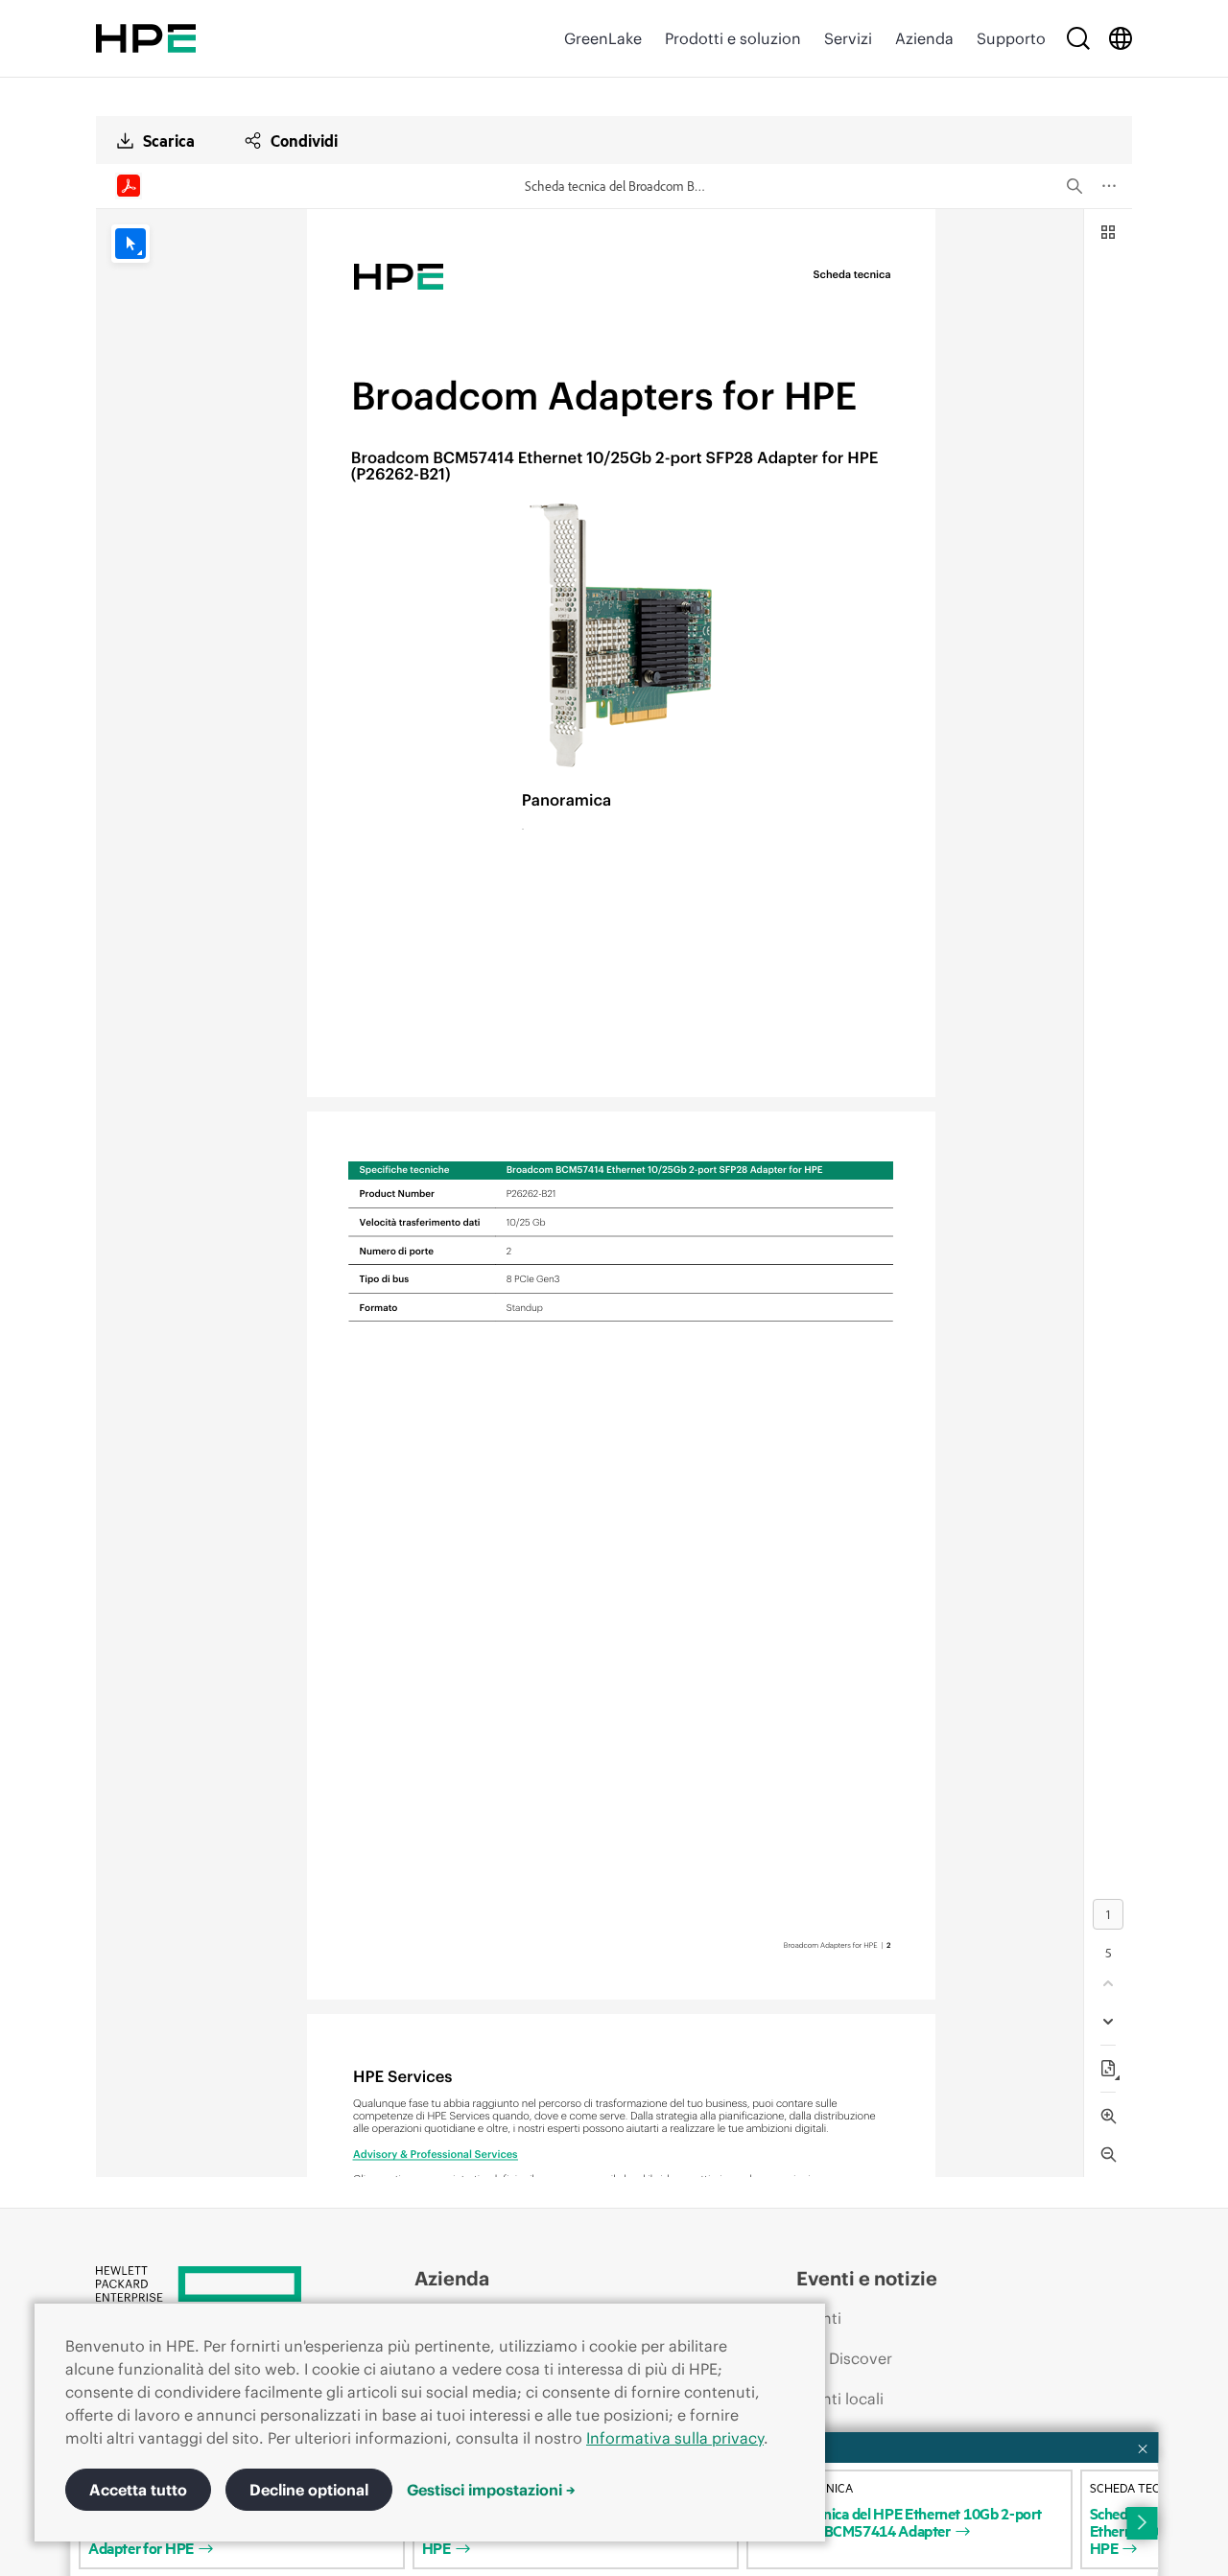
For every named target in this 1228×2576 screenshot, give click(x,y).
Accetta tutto (138, 2490)
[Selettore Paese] (1121, 38)
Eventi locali (840, 2399)
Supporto (1011, 38)
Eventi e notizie (867, 2278)
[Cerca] (1078, 38)
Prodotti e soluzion (733, 38)
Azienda (924, 38)
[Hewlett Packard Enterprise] (146, 38)
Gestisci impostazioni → (491, 2490)
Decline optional (309, 2490)
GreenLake (603, 38)
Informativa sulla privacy (675, 2438)
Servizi (848, 38)
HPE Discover (844, 2358)
